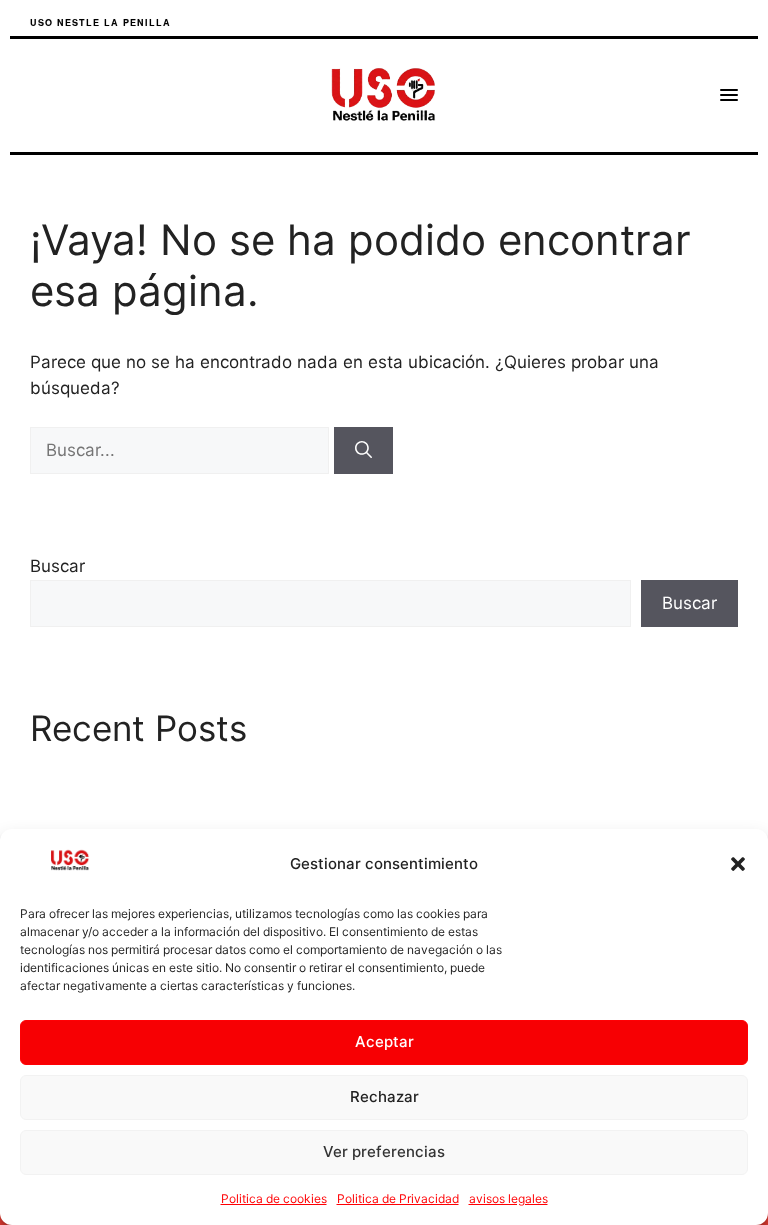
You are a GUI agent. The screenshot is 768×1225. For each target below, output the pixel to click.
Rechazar (384, 1096)
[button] (738, 864)
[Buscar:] (182, 450)
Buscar (57, 566)
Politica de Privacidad (398, 1198)
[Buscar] (363, 451)
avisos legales (508, 1198)
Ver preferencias (384, 1151)
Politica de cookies (274, 1198)
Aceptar (384, 1041)
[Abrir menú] (729, 95)
